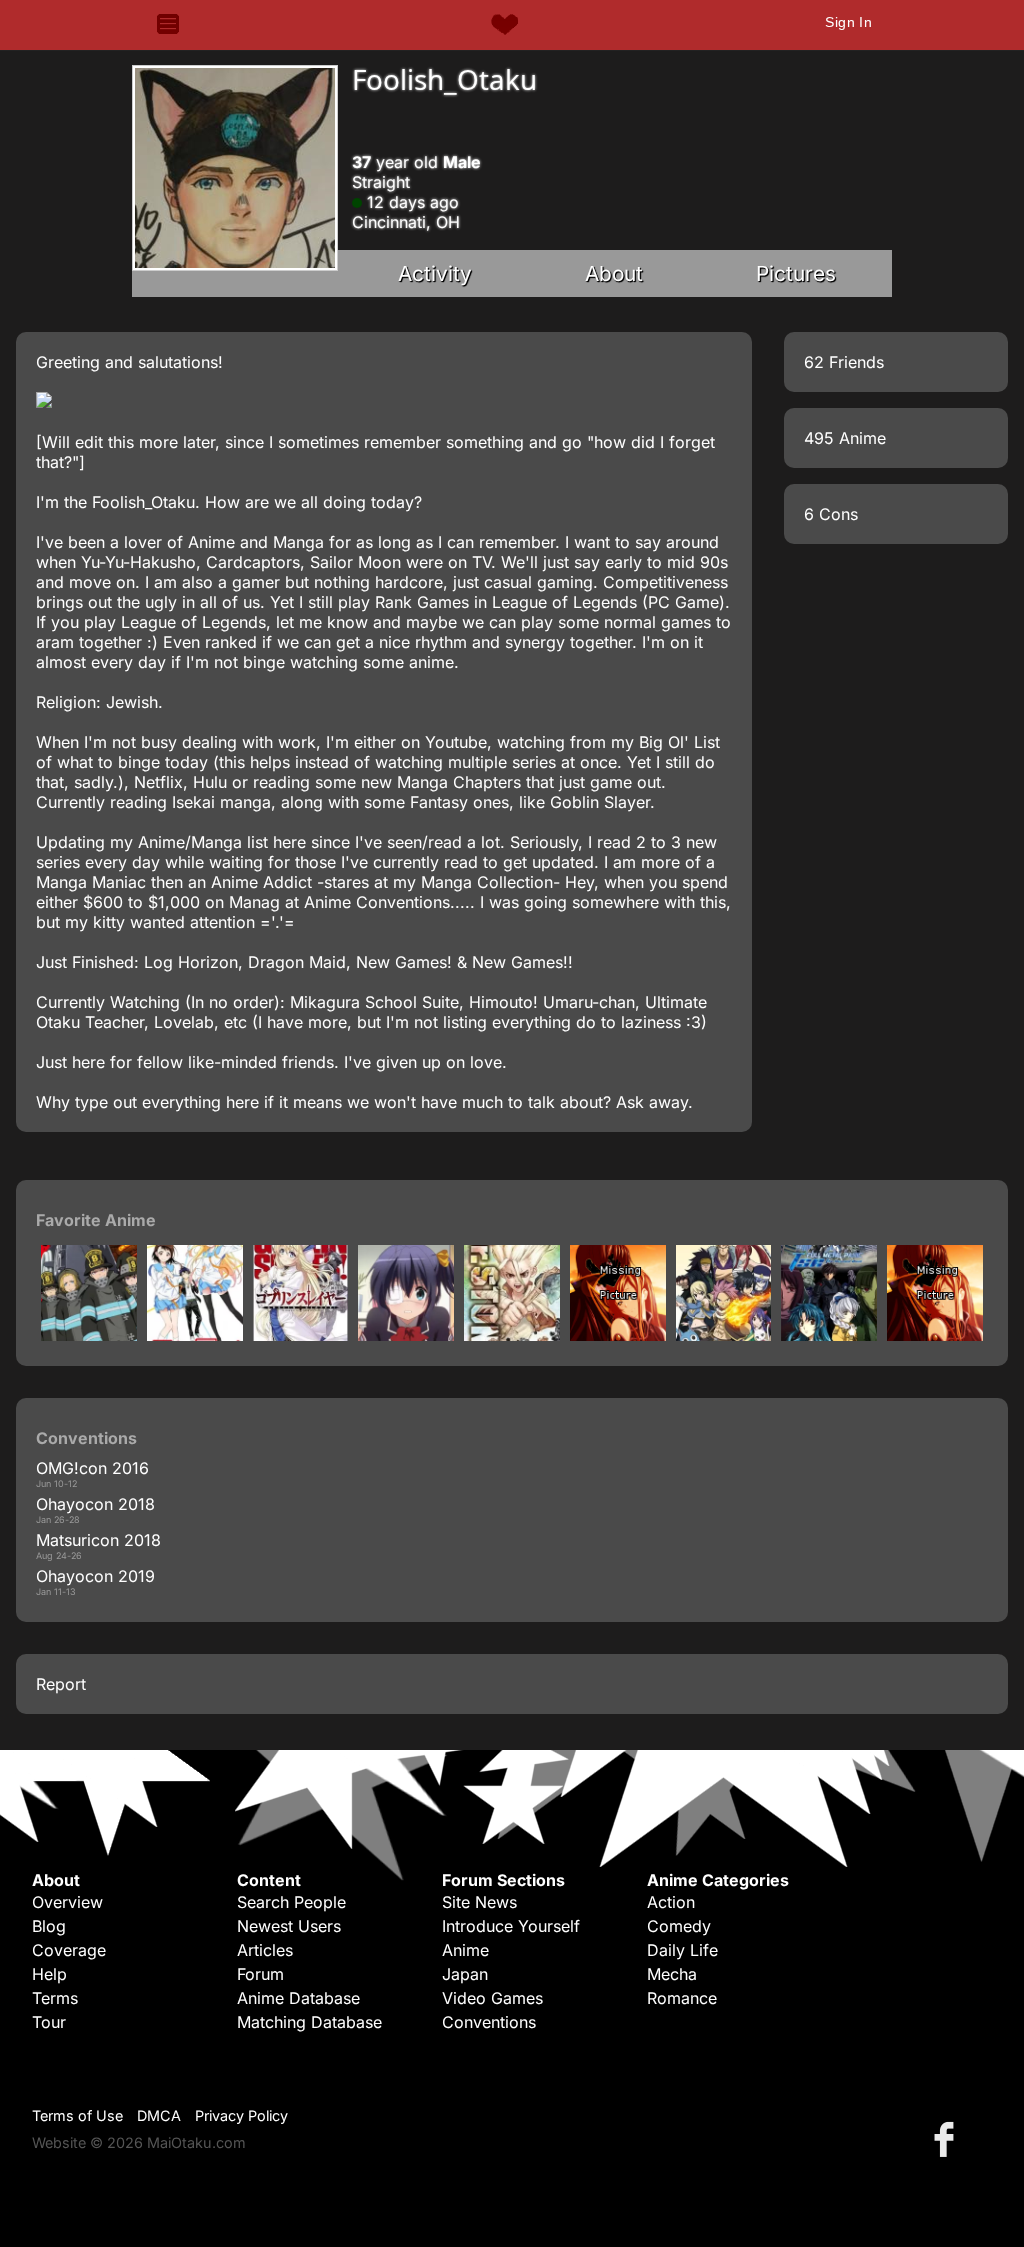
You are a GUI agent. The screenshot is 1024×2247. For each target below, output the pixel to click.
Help (49, 1974)
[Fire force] (89, 1335)
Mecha (672, 1974)
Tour (49, 2022)
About (614, 273)
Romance (682, 1998)
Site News (479, 1902)
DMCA (159, 2115)
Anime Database (298, 1998)
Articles (265, 1950)
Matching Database (309, 2022)
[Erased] (935, 1335)
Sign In (848, 22)
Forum (260, 1974)
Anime (465, 1950)
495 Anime (845, 438)
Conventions (489, 2022)
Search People (291, 1902)
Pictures (796, 273)
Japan (465, 1974)
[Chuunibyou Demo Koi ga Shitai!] (406, 1335)
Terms (55, 1998)
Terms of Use (77, 2115)
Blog (49, 1926)
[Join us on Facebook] (948, 2138)
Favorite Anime (96, 1220)
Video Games (492, 1998)
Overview (67, 1902)
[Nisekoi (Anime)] (195, 1335)
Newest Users (289, 1926)
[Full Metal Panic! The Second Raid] (829, 1335)
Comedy (679, 1926)
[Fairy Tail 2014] (724, 1335)
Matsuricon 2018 (98, 1540)
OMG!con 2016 (92, 1468)
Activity (435, 273)
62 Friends (844, 362)
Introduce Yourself (511, 1926)
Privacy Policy (241, 2115)
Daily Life (682, 1950)
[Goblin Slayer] (301, 1335)
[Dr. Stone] (512, 1335)
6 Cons (831, 514)
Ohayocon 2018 (95, 1504)
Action (671, 1902)
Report (61, 1684)
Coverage (69, 1950)
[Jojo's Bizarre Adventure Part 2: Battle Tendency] (618, 1335)
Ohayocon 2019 (95, 1576)
